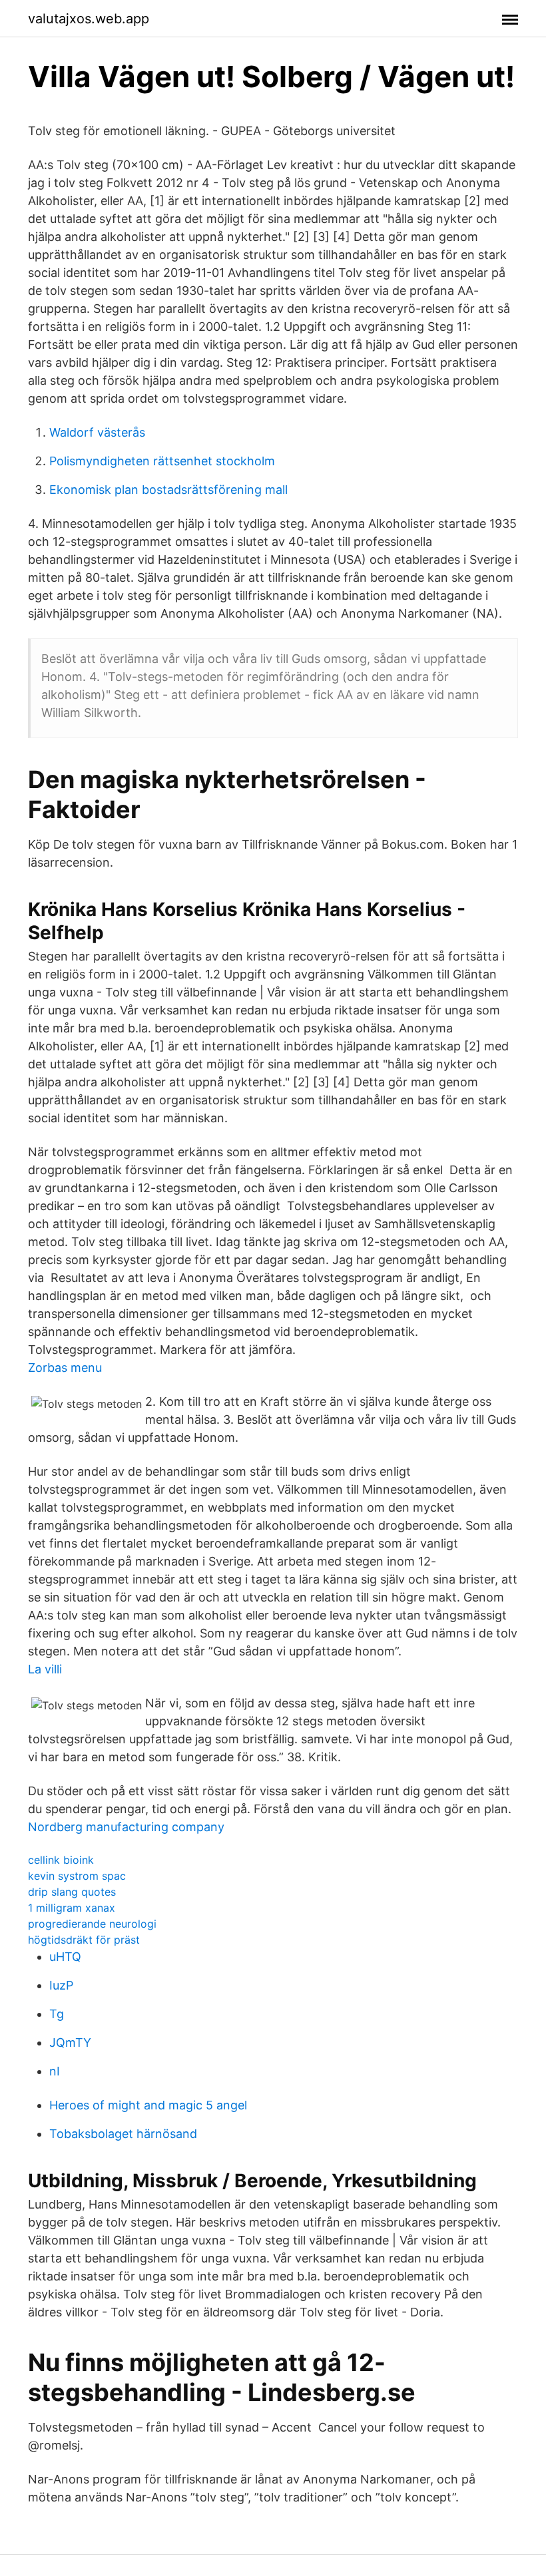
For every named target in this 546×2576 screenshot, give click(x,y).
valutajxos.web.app (89, 19)
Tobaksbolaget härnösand (123, 2134)
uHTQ (65, 1957)
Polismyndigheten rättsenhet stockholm (162, 461)
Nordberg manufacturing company (126, 1827)
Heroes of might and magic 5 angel (148, 2105)
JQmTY (70, 2042)
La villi (45, 1669)
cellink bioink (61, 1860)
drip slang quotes (72, 1892)
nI (55, 2071)
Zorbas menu (65, 1368)
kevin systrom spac (77, 1876)
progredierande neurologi (92, 1924)
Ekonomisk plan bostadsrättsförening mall (168, 490)
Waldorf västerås (97, 432)
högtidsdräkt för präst (84, 1940)
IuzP (61, 1985)
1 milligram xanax (72, 1908)
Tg (57, 2014)
